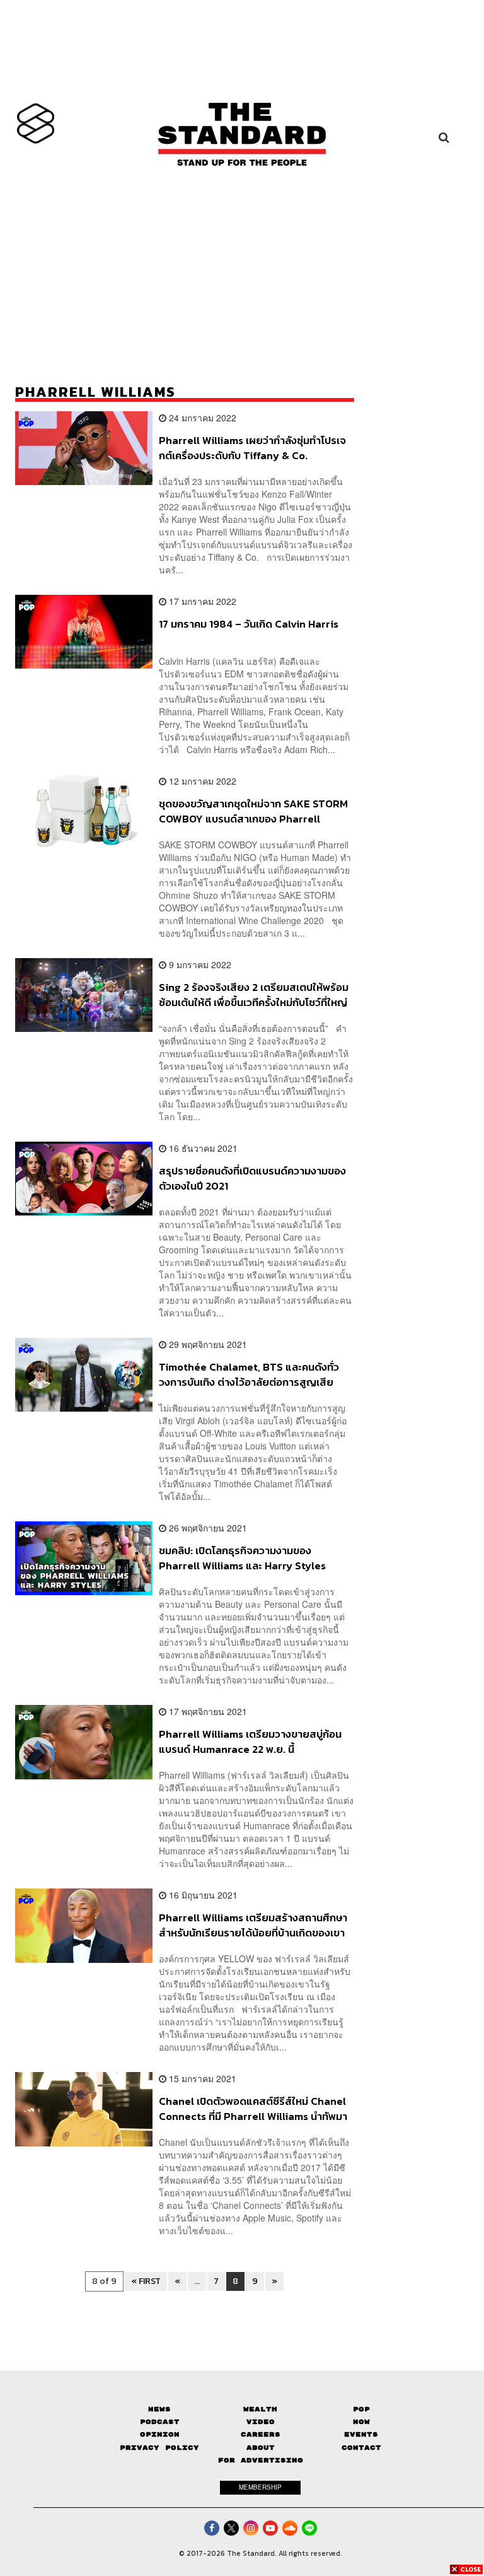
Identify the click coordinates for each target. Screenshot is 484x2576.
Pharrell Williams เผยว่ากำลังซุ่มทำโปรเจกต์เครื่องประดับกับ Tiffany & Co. (252, 448)
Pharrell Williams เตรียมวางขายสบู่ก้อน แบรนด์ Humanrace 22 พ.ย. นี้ (250, 1741)
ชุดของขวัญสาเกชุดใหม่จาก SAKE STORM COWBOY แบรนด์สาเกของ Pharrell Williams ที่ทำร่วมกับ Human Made (253, 811)
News (159, 2409)
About (261, 2448)
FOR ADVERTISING (261, 2460)
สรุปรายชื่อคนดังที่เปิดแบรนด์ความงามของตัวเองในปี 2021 (252, 1178)
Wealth (260, 2409)
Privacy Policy (159, 2448)
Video (261, 2422)
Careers (261, 2434)
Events (361, 2434)
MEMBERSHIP (260, 2487)
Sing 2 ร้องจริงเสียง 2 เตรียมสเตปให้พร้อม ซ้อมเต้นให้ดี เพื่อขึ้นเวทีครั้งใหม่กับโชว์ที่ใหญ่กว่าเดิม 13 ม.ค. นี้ (254, 994)
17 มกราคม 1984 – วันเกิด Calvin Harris (249, 624)
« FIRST (146, 2281)
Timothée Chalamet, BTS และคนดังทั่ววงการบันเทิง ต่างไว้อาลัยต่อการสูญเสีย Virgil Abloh (249, 1374)
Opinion (160, 2434)
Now (361, 2422)
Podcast (160, 2422)
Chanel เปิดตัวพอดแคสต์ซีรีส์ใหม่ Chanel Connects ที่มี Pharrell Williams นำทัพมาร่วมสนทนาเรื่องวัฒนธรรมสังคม (253, 2108)
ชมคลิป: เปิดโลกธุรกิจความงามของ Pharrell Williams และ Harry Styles (242, 1558)
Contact (361, 2448)
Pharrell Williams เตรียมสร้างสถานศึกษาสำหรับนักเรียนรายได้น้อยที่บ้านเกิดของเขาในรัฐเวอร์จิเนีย (253, 1925)
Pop (361, 2409)
